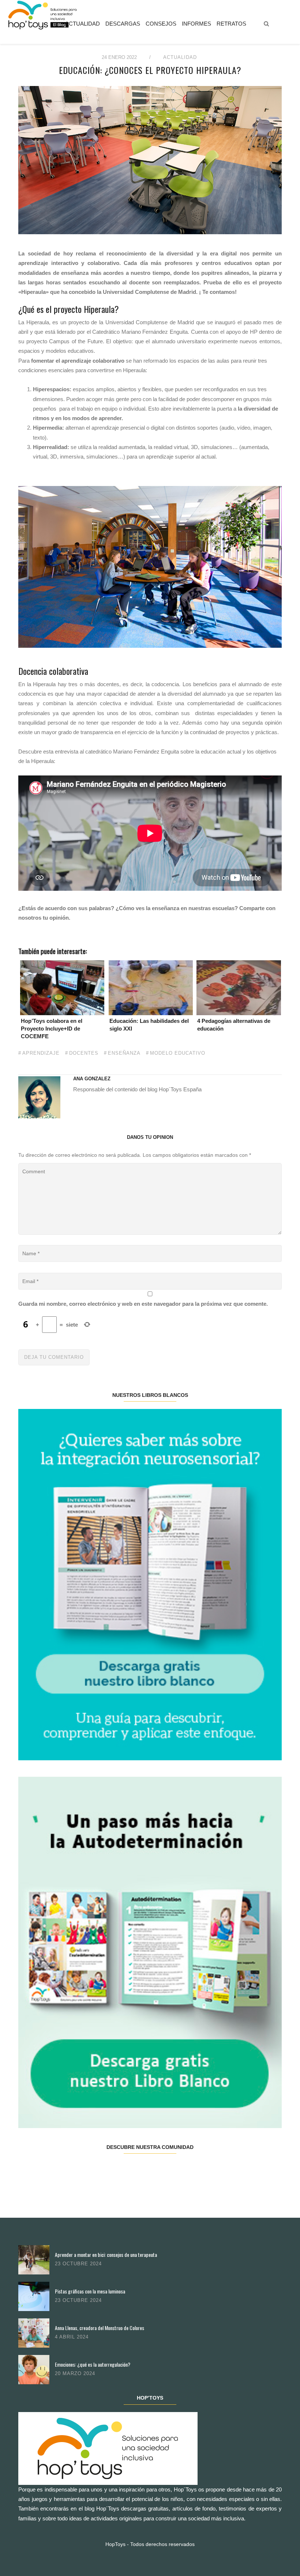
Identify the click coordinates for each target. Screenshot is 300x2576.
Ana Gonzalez (92, 1079)
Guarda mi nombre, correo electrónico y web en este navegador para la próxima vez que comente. (143, 1304)
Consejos (161, 24)
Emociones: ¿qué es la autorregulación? (93, 2364)
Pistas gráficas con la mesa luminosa (90, 2291)
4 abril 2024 (72, 2337)
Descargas (123, 24)
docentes (84, 1053)
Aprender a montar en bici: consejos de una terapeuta (106, 2255)
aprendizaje (41, 1053)
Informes (196, 24)
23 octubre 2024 (78, 2264)
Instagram (128, 2170)
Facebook (40, 2170)
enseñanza (124, 1053)
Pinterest (172, 2170)
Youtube (215, 2170)
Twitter (84, 2170)
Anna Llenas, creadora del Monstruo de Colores (100, 2328)
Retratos (231, 24)
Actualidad (82, 24)
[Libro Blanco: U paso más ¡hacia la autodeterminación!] (150, 1952)
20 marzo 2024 (75, 2373)
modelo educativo (178, 1053)
